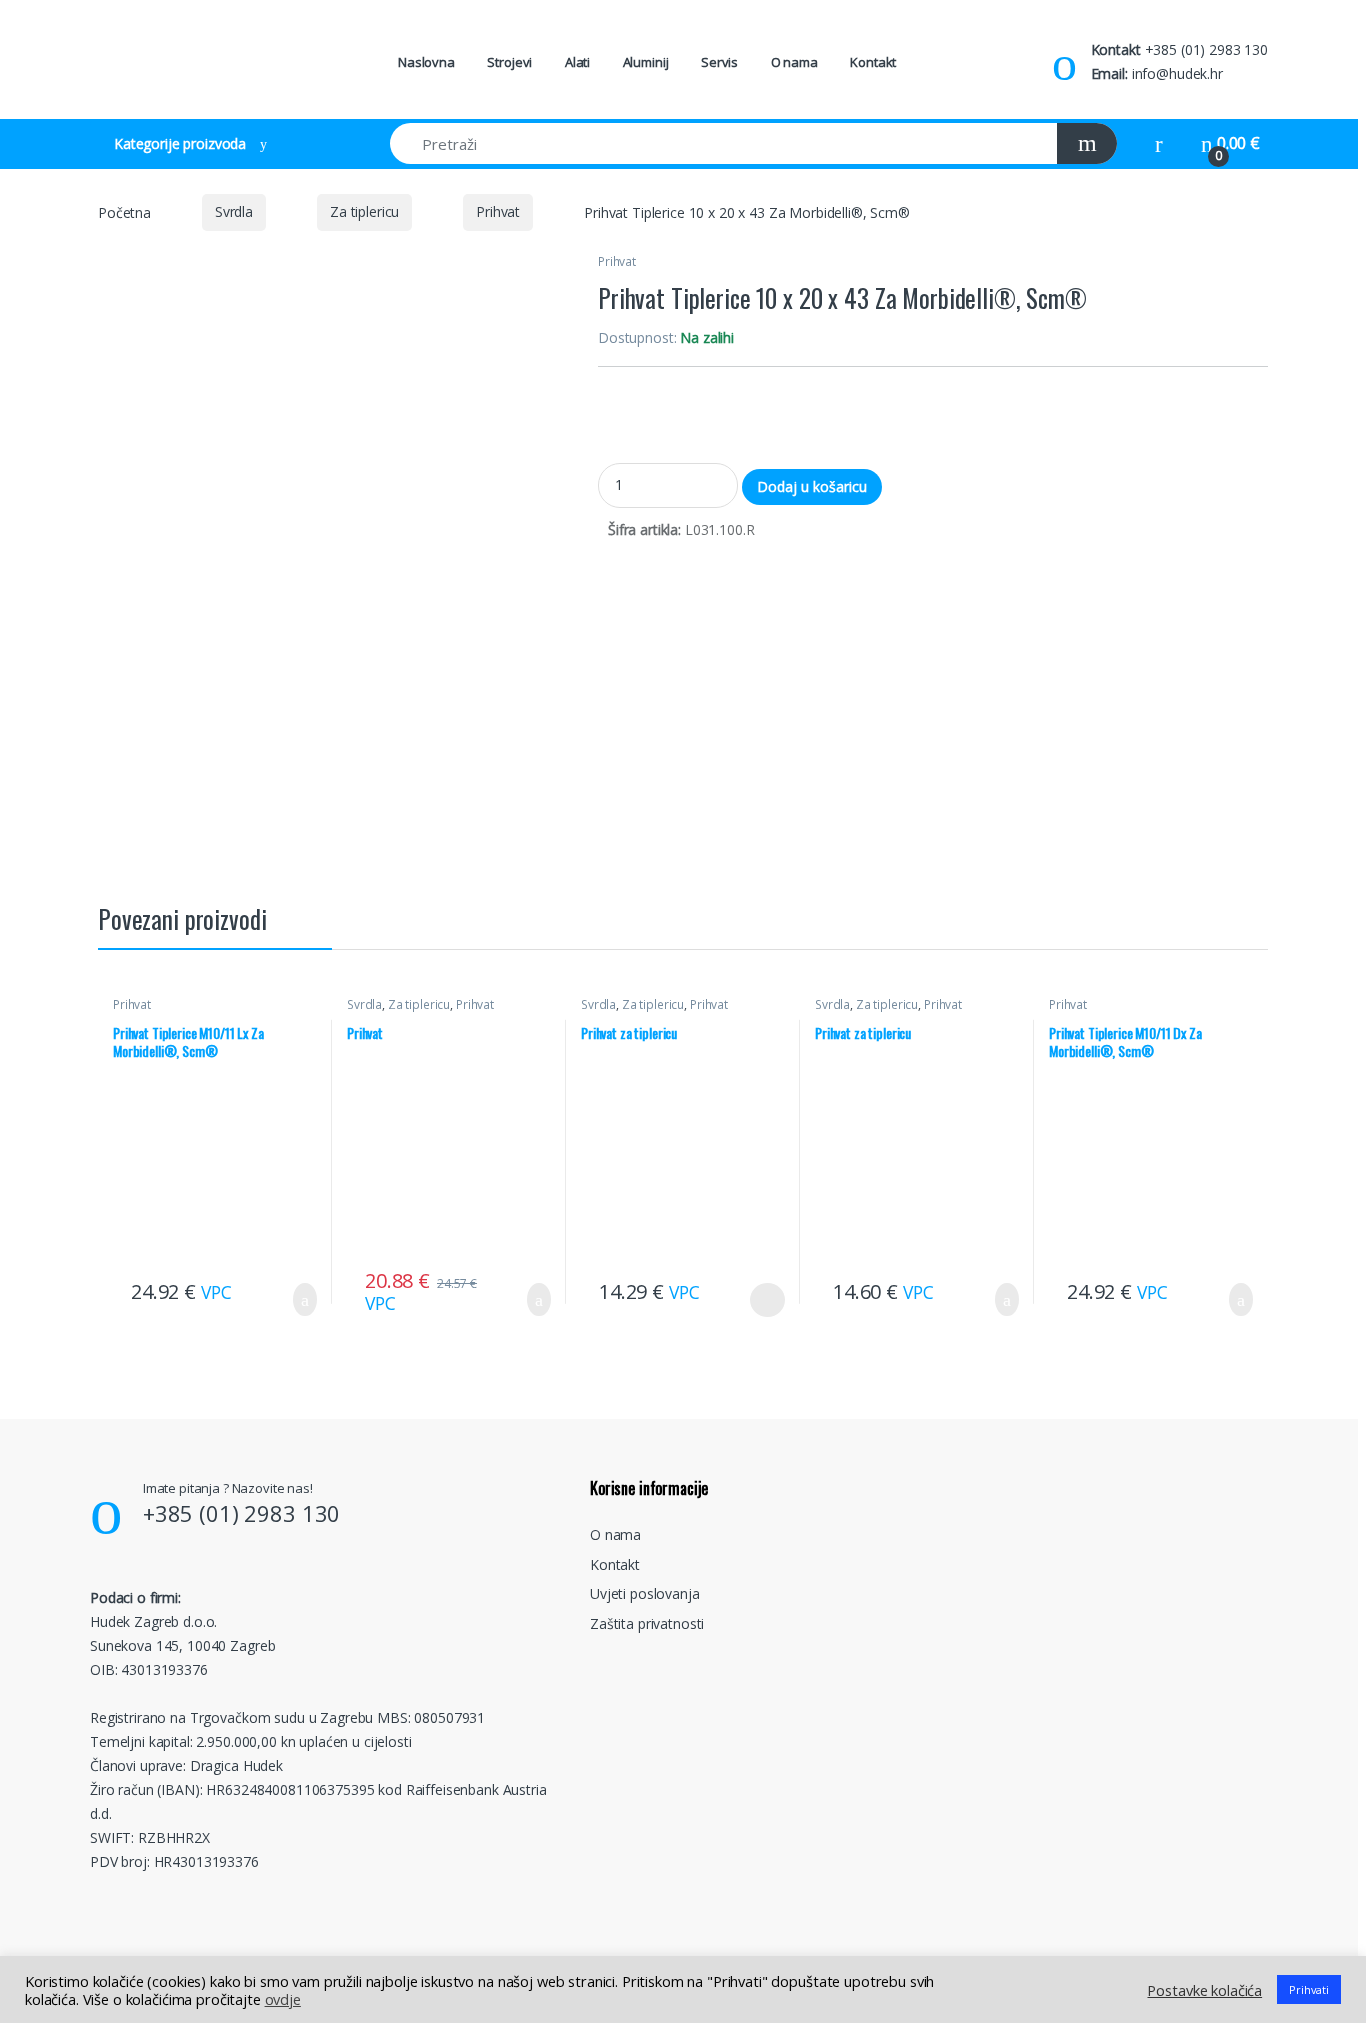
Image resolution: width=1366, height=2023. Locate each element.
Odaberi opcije (760, 1300)
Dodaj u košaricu (812, 486)
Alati (577, 62)
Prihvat (498, 211)
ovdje (283, 1999)
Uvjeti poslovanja (645, 1593)
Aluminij (646, 62)
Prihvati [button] (1309, 1989)
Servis (719, 62)
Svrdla (234, 211)
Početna (124, 211)
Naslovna (426, 62)
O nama (794, 62)
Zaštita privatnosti (647, 1623)
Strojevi (509, 62)
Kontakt (873, 62)
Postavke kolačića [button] (1204, 1990)
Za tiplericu (364, 211)
